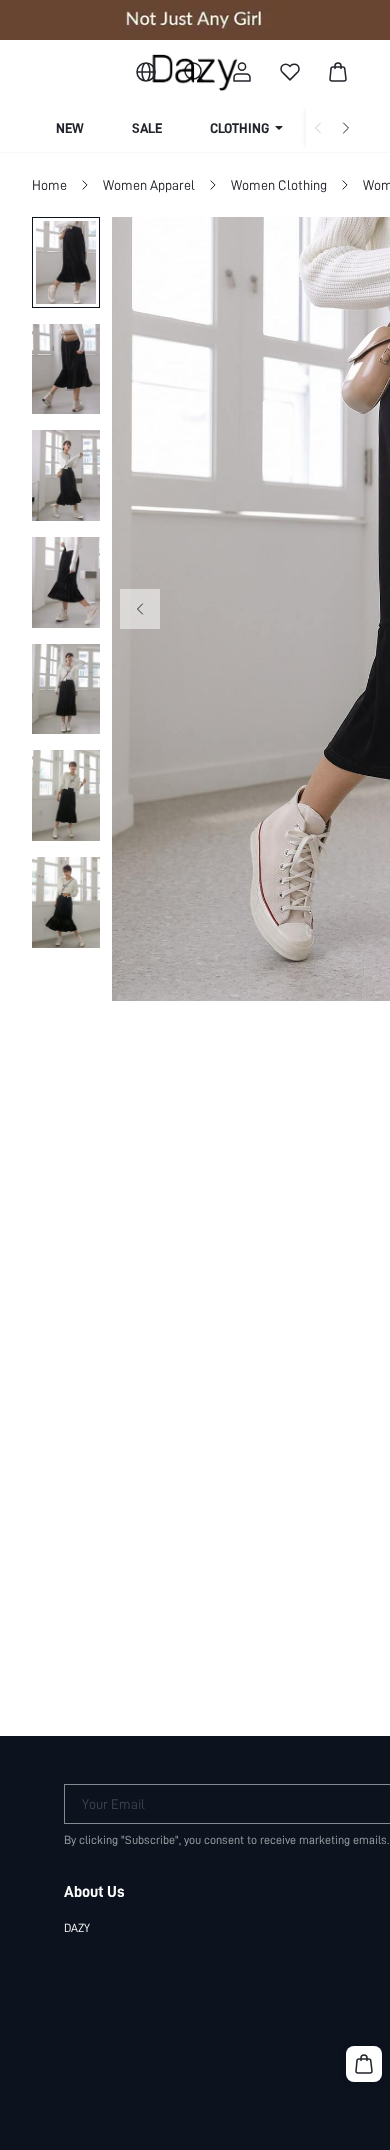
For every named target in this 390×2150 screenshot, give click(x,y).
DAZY (77, 1928)
